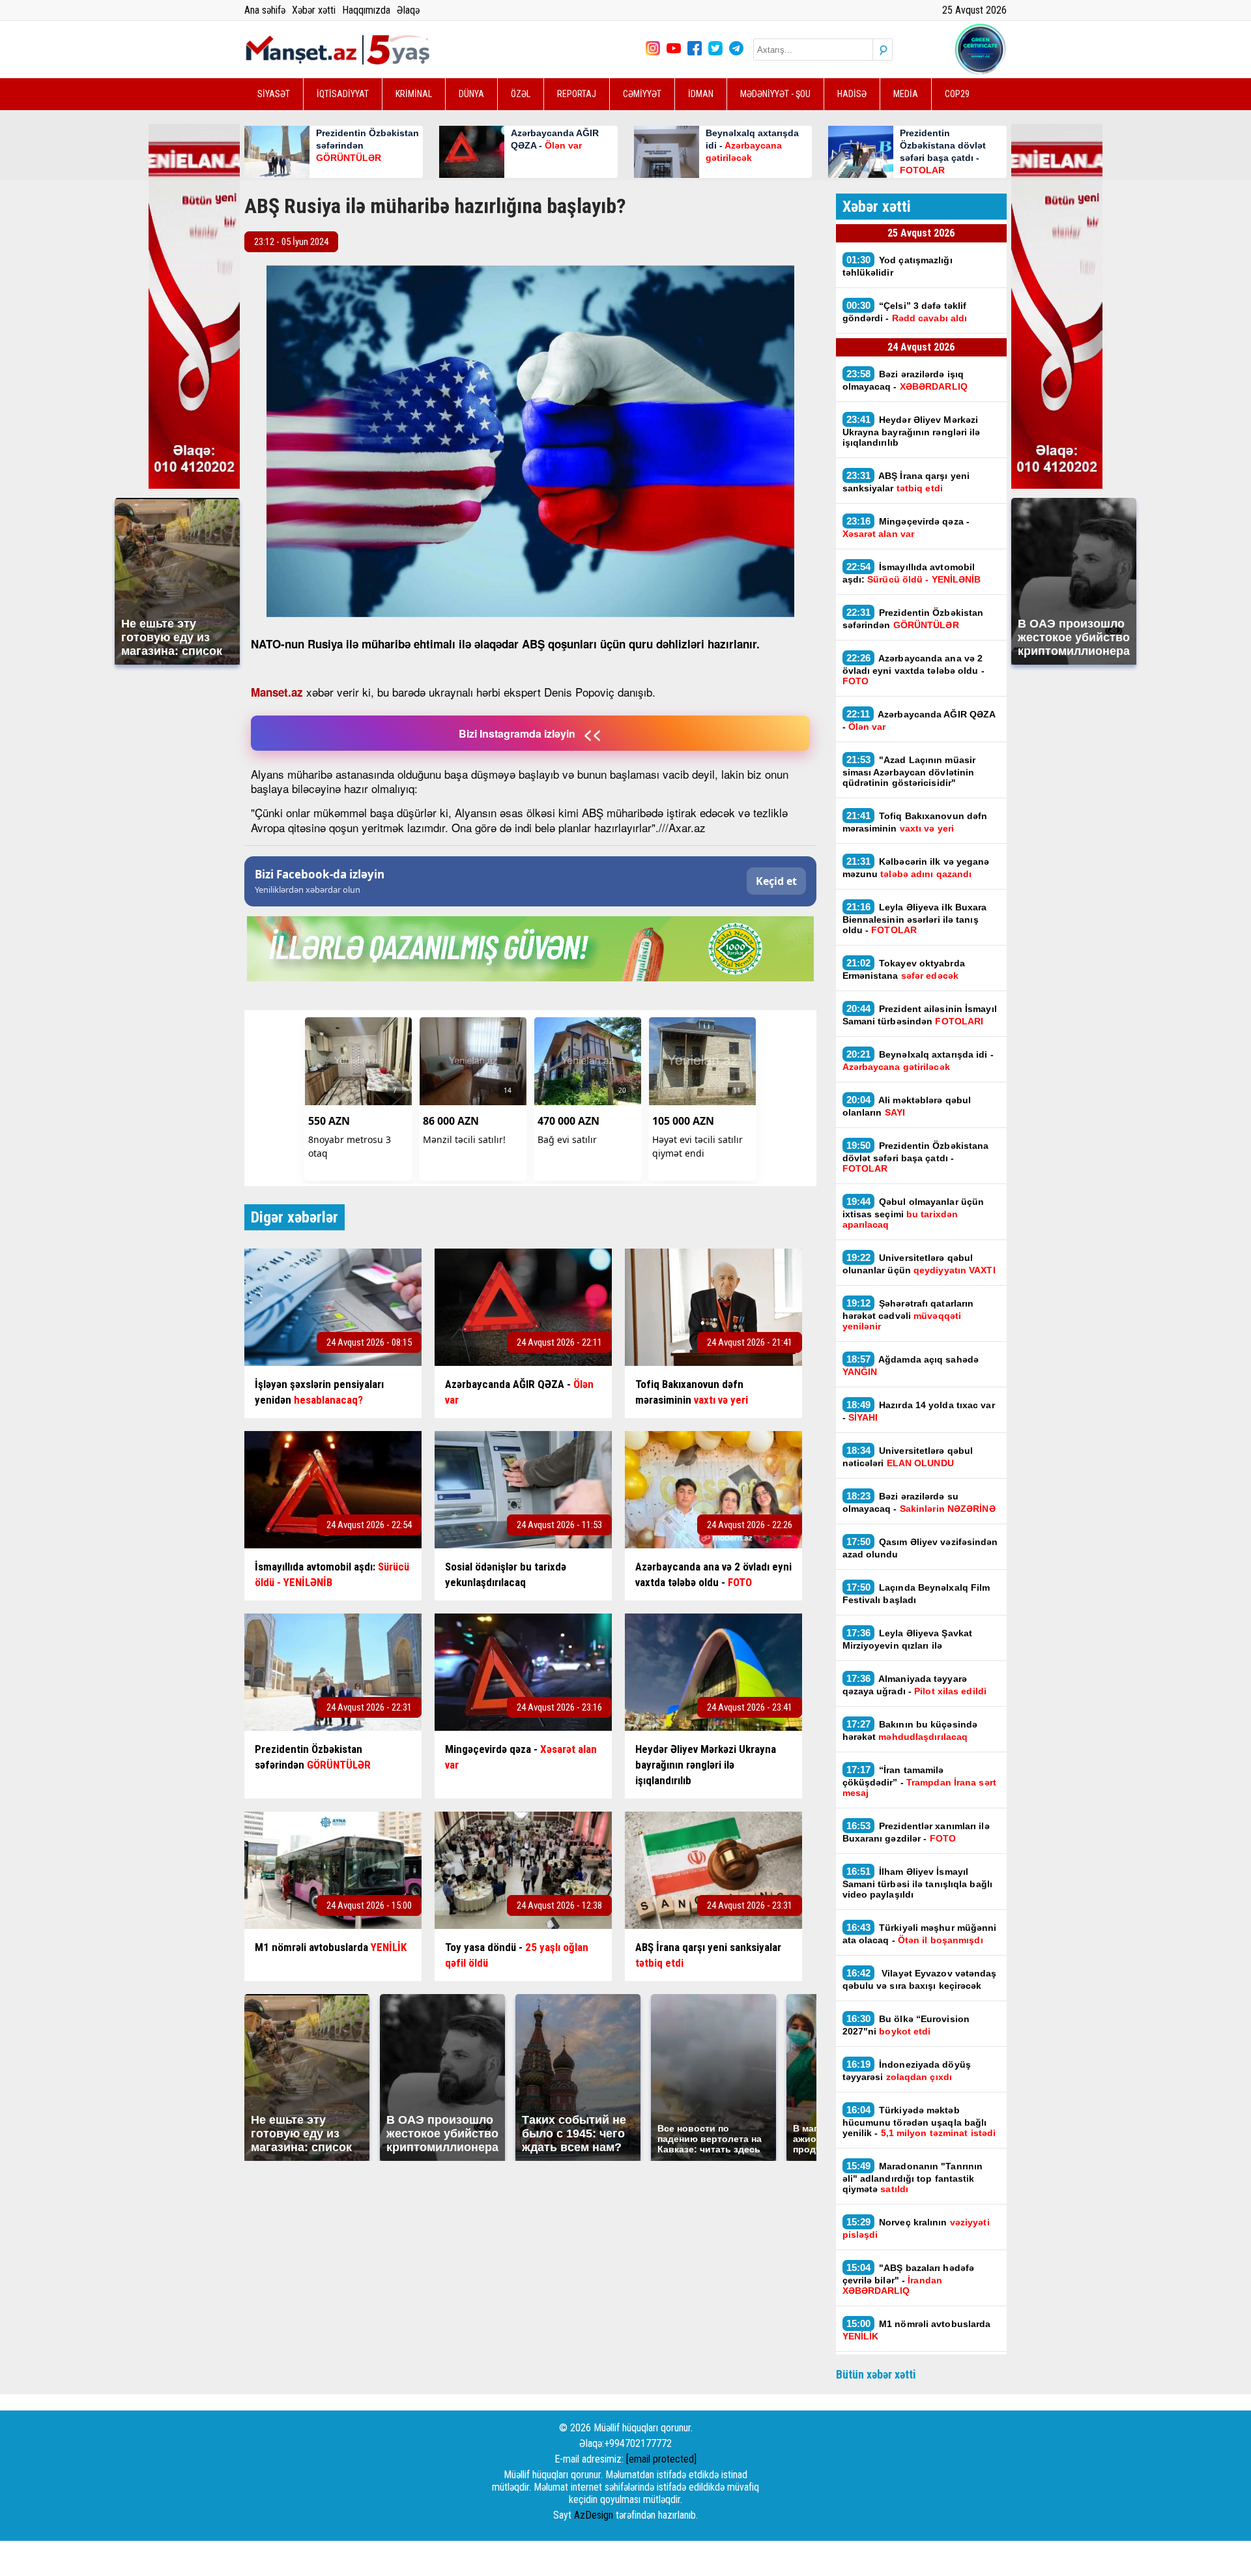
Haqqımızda (366, 10)
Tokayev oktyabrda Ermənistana (904, 969)
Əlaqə (408, 10)
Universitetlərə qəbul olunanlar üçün (919, 1264)
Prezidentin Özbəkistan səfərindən (913, 618)
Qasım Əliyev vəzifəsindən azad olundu (920, 1548)
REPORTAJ (577, 94)
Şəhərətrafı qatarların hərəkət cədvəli (908, 1314)
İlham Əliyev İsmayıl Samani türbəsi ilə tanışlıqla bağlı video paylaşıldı (918, 1883)
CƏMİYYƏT (642, 94)
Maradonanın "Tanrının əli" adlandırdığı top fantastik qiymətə (913, 2177)
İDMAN (701, 94)
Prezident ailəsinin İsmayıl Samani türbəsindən (920, 1015)
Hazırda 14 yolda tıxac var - (919, 1411)
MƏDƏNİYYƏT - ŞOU (775, 94)
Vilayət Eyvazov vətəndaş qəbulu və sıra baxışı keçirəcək (920, 1979)
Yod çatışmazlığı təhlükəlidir (898, 266)
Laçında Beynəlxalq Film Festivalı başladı (916, 1593)
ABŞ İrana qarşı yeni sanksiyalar (906, 482)
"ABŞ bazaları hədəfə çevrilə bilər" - (909, 2279)
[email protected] (661, 2459)
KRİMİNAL (414, 94)
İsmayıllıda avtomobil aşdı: (912, 573)
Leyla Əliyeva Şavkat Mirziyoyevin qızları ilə (908, 1639)
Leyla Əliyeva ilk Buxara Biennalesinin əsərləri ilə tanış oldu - (915, 918)
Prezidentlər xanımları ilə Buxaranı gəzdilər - (916, 1832)
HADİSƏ (852, 94)
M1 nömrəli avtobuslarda (917, 2330)
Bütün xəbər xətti (876, 2374)
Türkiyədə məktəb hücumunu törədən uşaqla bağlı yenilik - (919, 2121)
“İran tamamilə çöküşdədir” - (919, 1781)
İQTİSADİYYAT (343, 94)
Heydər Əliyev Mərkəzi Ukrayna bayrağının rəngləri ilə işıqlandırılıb (912, 431)
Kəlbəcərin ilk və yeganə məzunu (916, 867)
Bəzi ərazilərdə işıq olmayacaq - (908, 380)
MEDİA (906, 94)
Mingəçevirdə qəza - (906, 527)
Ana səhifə (265, 10)
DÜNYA (471, 94)
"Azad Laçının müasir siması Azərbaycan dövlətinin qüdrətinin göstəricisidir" (909, 771)
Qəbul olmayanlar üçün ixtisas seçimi (913, 1213)
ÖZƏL (521, 94)
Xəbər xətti (314, 10)
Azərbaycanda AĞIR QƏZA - (919, 720)
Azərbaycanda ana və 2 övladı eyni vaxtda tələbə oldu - (913, 669)
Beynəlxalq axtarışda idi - (918, 1060)
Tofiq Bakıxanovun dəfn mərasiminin (915, 822)
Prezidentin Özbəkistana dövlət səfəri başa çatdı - (916, 1157)
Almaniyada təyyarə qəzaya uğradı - (914, 1685)
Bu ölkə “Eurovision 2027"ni (906, 2025)
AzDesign (594, 2515)
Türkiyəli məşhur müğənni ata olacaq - (920, 1933)
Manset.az (277, 692)
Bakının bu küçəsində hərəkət (910, 1730)
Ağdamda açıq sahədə (911, 1365)
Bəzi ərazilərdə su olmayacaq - (919, 1502)
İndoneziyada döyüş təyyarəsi (907, 2070)
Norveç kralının (916, 2228)
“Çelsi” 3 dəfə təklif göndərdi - (905, 311)
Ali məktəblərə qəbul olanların (907, 1106)
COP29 (957, 94)
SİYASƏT (274, 94)
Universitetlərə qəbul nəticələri (908, 1456)
